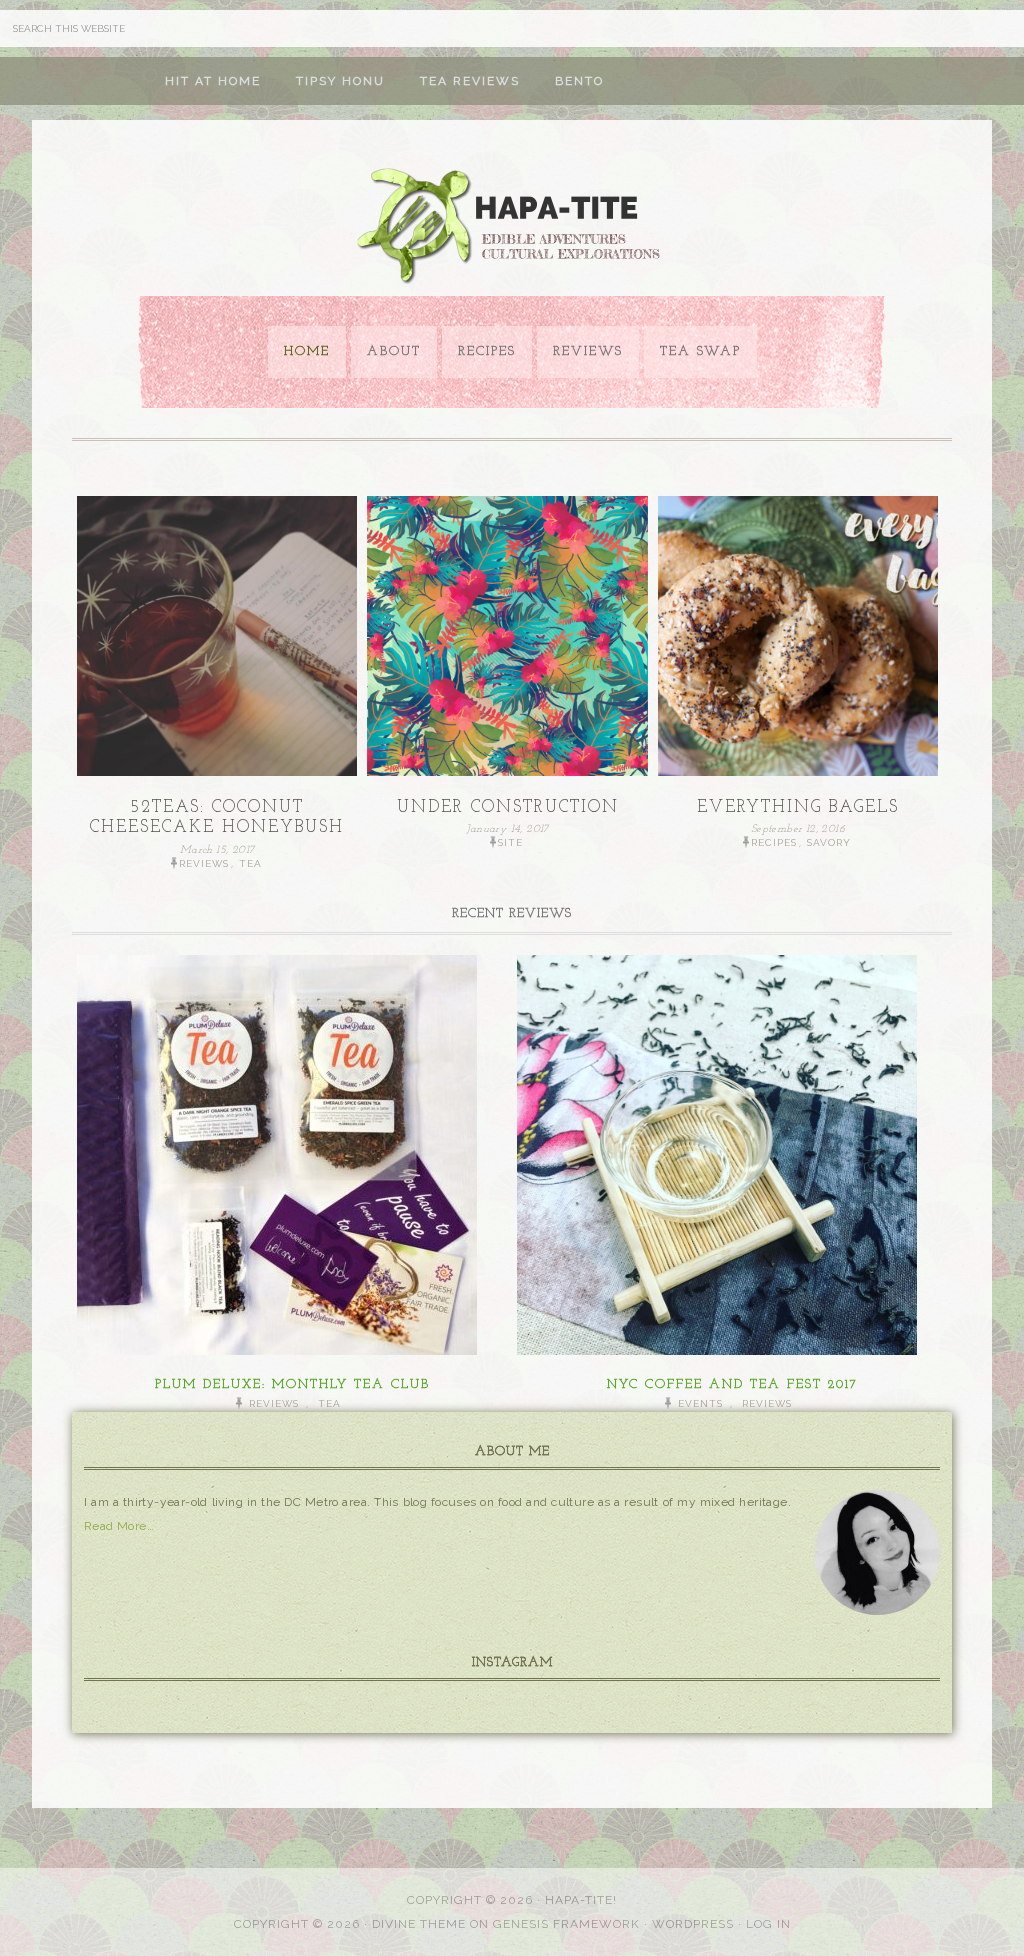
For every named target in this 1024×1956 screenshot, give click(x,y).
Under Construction (508, 807)
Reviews (204, 863)
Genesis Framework (566, 1924)
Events (700, 1403)
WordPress (693, 1924)
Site (510, 842)
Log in (768, 1924)
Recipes (774, 842)
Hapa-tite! (581, 1900)
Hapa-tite (512, 228)
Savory (829, 842)
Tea (250, 863)
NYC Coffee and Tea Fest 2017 (732, 1384)
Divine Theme (419, 1924)
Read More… (119, 1526)
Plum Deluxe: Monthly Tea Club (292, 1384)
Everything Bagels (798, 807)
